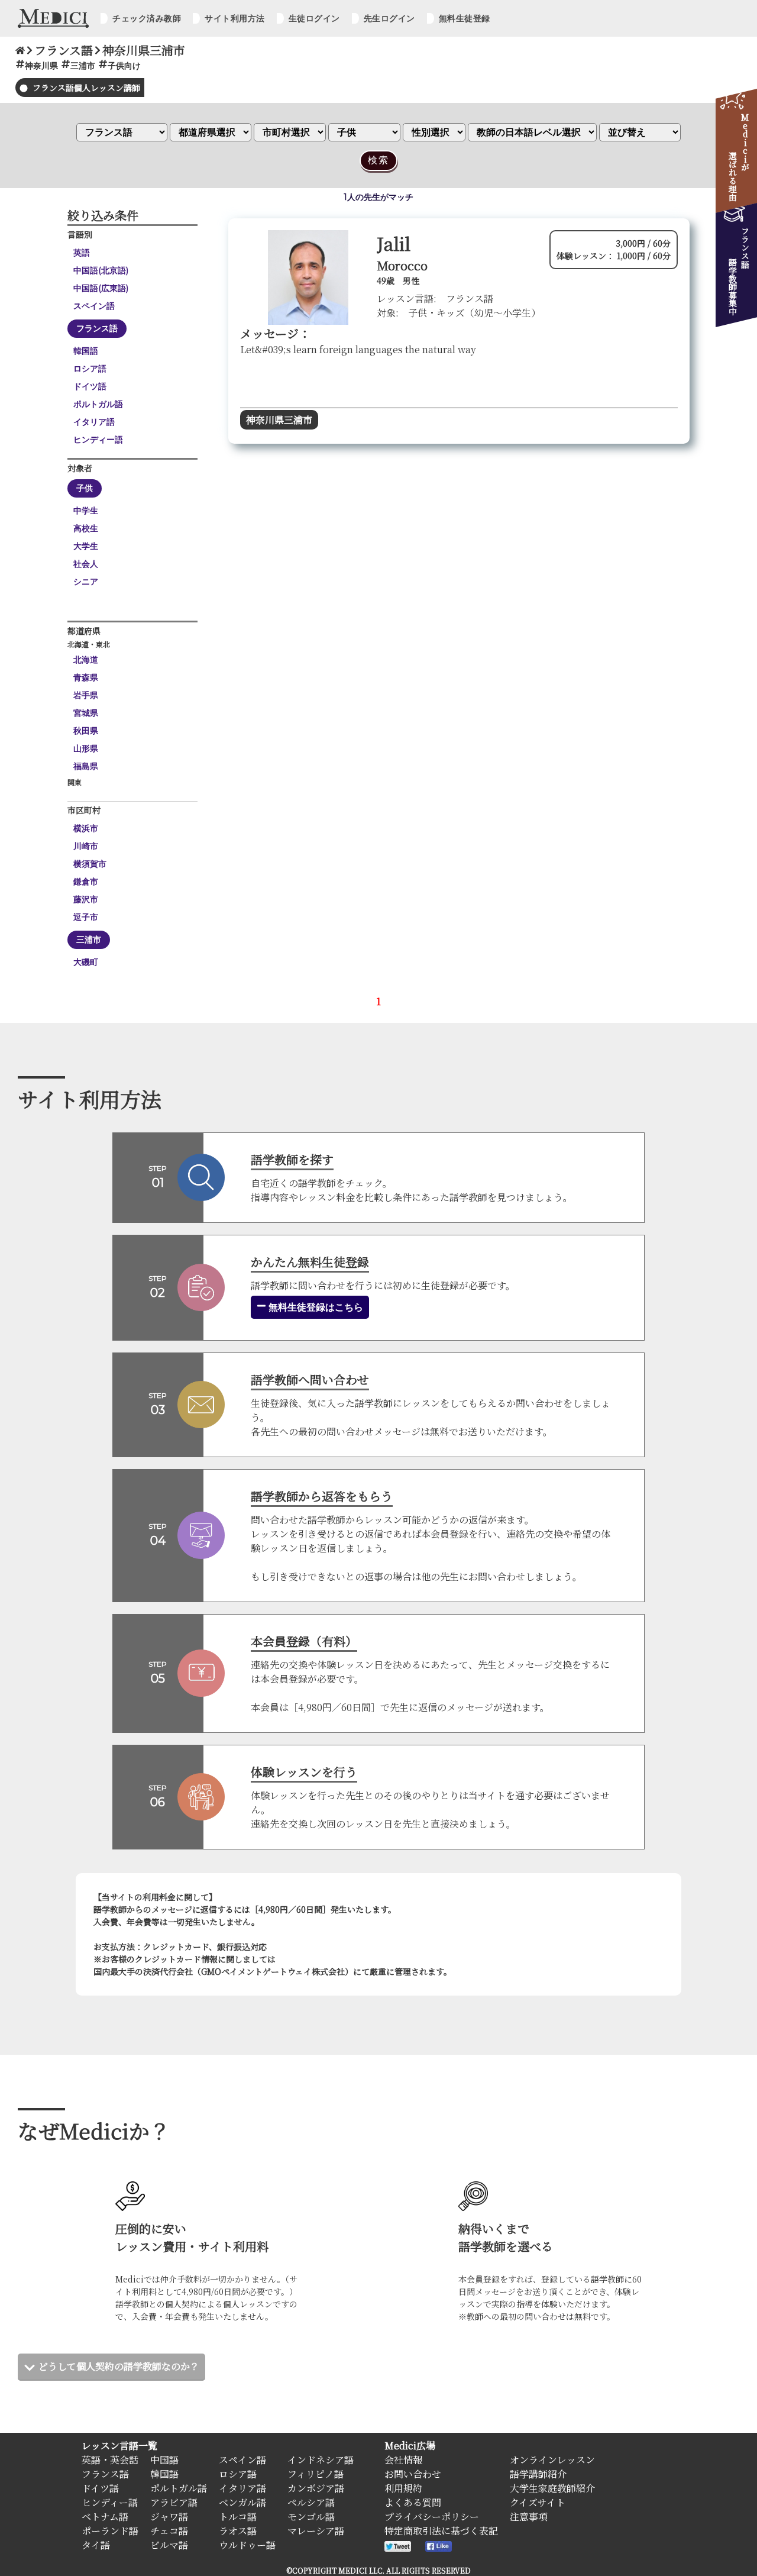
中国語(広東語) (101, 288)
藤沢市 (86, 899)
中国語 (164, 2460)
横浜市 (86, 828)
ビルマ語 (169, 2545)
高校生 (86, 528)
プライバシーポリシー (432, 2517)
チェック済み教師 (147, 18)
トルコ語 (238, 2517)
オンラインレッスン (552, 2460)
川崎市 (86, 846)
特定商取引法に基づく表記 (441, 2531)
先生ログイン (389, 18)
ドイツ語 (90, 386)
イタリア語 (94, 422)
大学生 (86, 546)
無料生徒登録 (465, 18)
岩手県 (86, 695)
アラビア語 (174, 2502)
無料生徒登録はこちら (315, 1307)
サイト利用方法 (235, 18)
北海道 (86, 660)
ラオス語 (238, 2531)
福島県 (86, 766)
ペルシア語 (311, 2502)
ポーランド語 (110, 2531)
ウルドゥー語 (247, 2545)
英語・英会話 (110, 2460)
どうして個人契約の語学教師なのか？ (119, 2366)
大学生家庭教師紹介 (552, 2488)
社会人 (86, 564)
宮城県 (86, 713)
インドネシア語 (321, 2460)
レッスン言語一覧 (119, 2446)
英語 (82, 253)
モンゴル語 (311, 2517)
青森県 (86, 677)
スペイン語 (94, 306)
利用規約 (403, 2488)
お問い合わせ (413, 2474)
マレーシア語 (316, 2531)
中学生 (86, 511)
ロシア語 (90, 369)
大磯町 (86, 962)
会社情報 (403, 2460)
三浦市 (89, 940)
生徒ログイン (314, 18)
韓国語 (86, 351)
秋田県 (86, 731)
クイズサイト (538, 2502)
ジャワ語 (169, 2517)
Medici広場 (410, 2446)
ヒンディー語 (98, 440)
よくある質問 (413, 2502)
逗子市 (86, 917)
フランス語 (97, 328)
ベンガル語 (242, 2502)
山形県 (86, 748)
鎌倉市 (86, 882)
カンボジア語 (316, 2488)
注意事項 (529, 2517)
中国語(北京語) (101, 270)
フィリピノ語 (316, 2474)
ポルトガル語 (98, 404)
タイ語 (96, 2545)
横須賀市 (90, 864)
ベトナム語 (105, 2517)
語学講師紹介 (538, 2474)
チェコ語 (169, 2531)
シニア (86, 582)
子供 (85, 488)
